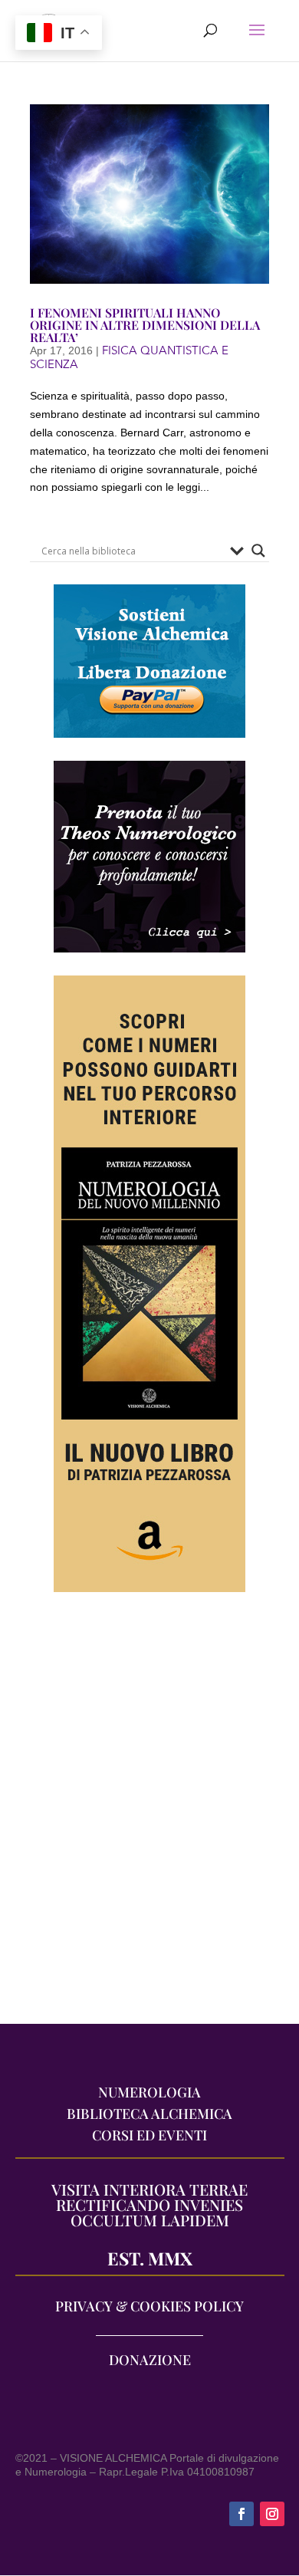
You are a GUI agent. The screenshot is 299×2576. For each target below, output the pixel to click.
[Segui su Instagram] (272, 2514)
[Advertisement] (149, 1816)
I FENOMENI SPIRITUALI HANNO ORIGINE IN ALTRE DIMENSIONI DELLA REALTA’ (145, 325)
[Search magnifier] (258, 551)
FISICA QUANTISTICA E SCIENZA (129, 357)
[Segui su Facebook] (242, 2514)
